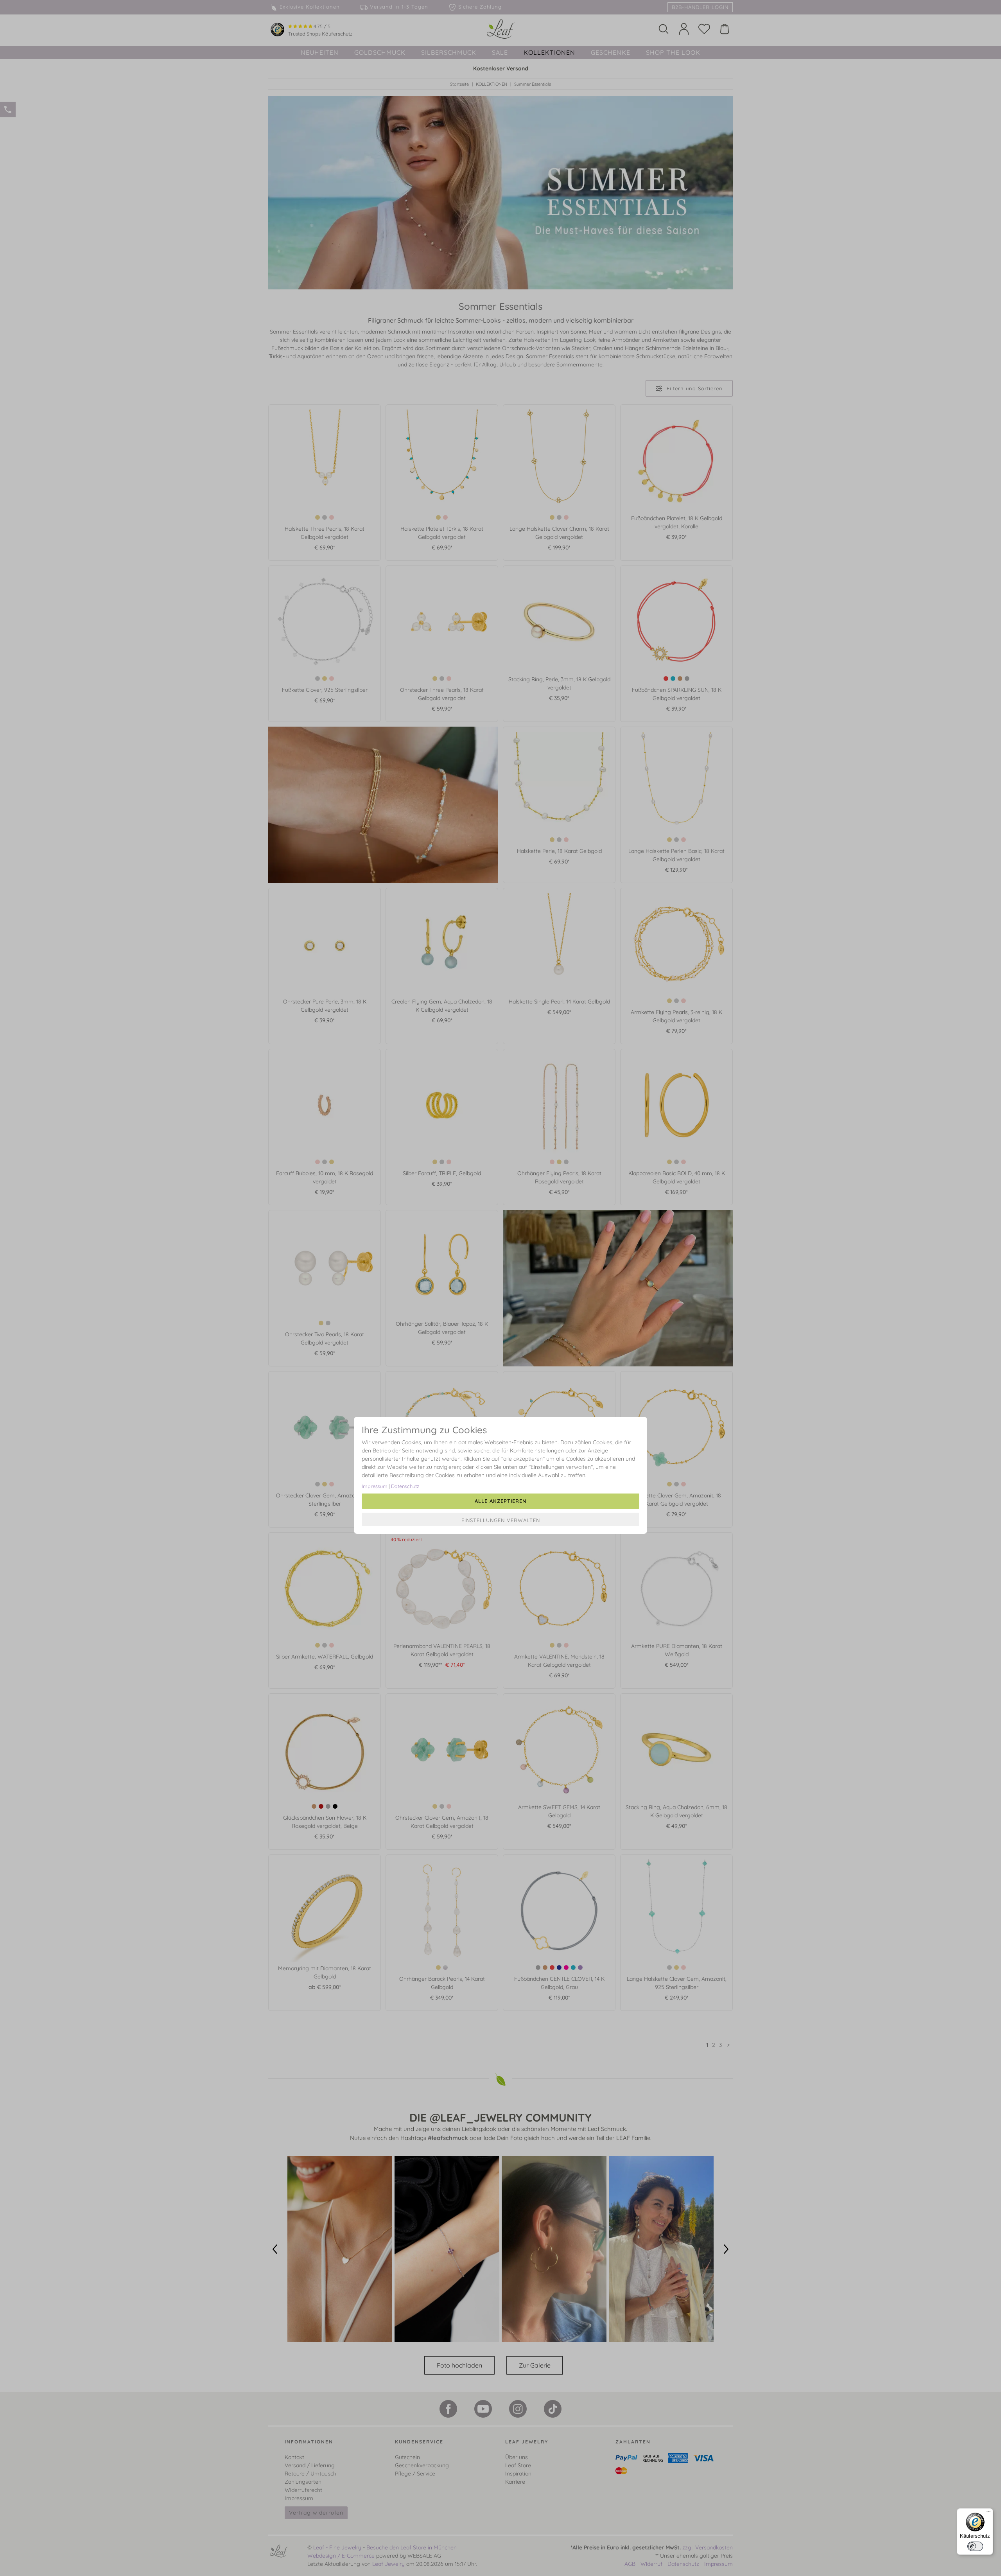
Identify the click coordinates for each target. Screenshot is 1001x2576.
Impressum (375, 1486)
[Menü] (988, 2513)
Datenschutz (405, 1486)
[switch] (975, 2546)
